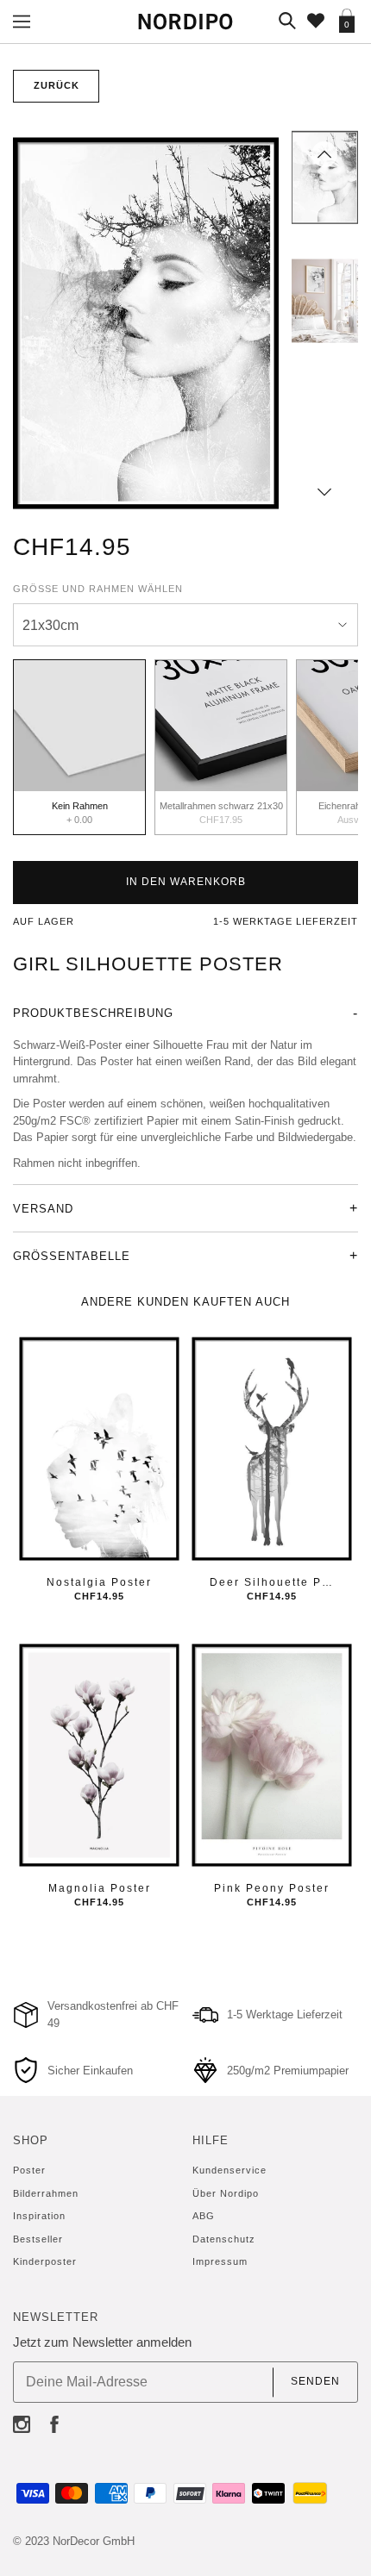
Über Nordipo (226, 2193)
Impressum (220, 2261)
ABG (204, 2216)
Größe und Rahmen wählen (98, 589)
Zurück (57, 85)
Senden (315, 2382)
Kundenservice (230, 2170)
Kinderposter (45, 2261)
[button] (324, 154)
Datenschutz (224, 2239)
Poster (29, 2170)
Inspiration (39, 2216)
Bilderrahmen (46, 2193)
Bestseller (38, 2239)
